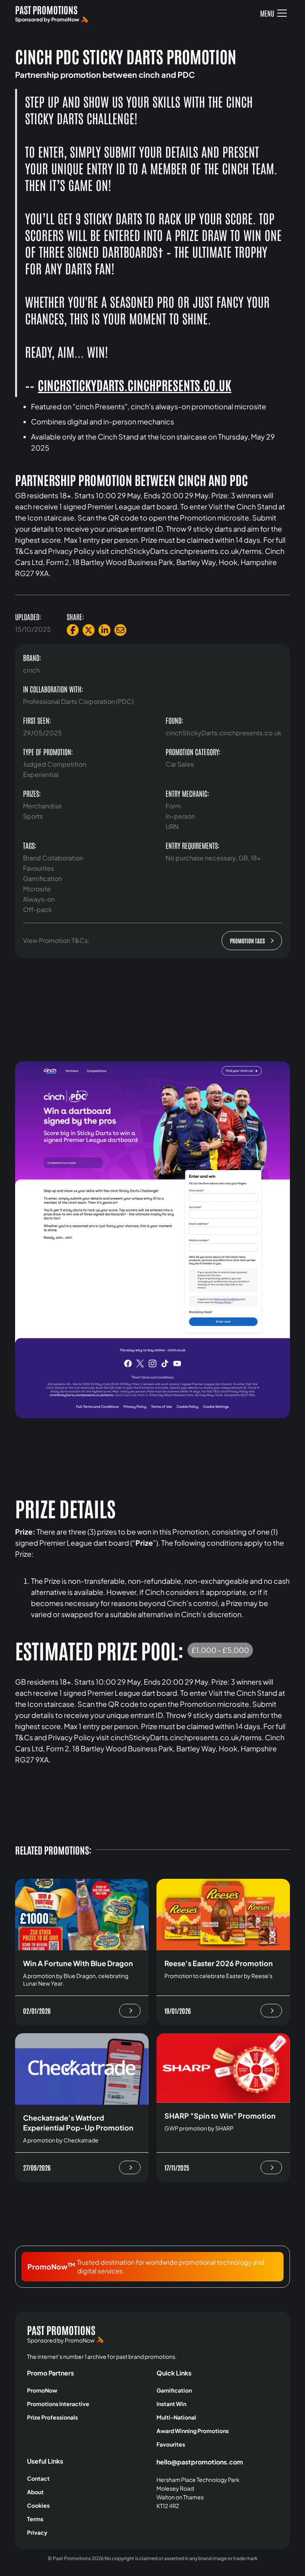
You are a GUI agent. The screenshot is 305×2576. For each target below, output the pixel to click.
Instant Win (171, 2404)
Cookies (38, 2505)
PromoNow (42, 2390)
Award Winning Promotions (193, 2431)
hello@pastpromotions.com (200, 2462)
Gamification (174, 2390)
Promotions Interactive (58, 2404)
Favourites (171, 2444)
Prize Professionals (52, 2417)
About (35, 2492)
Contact (38, 2478)
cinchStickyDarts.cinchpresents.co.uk (134, 385)
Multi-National (176, 2417)
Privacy (37, 2532)
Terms (35, 2519)
